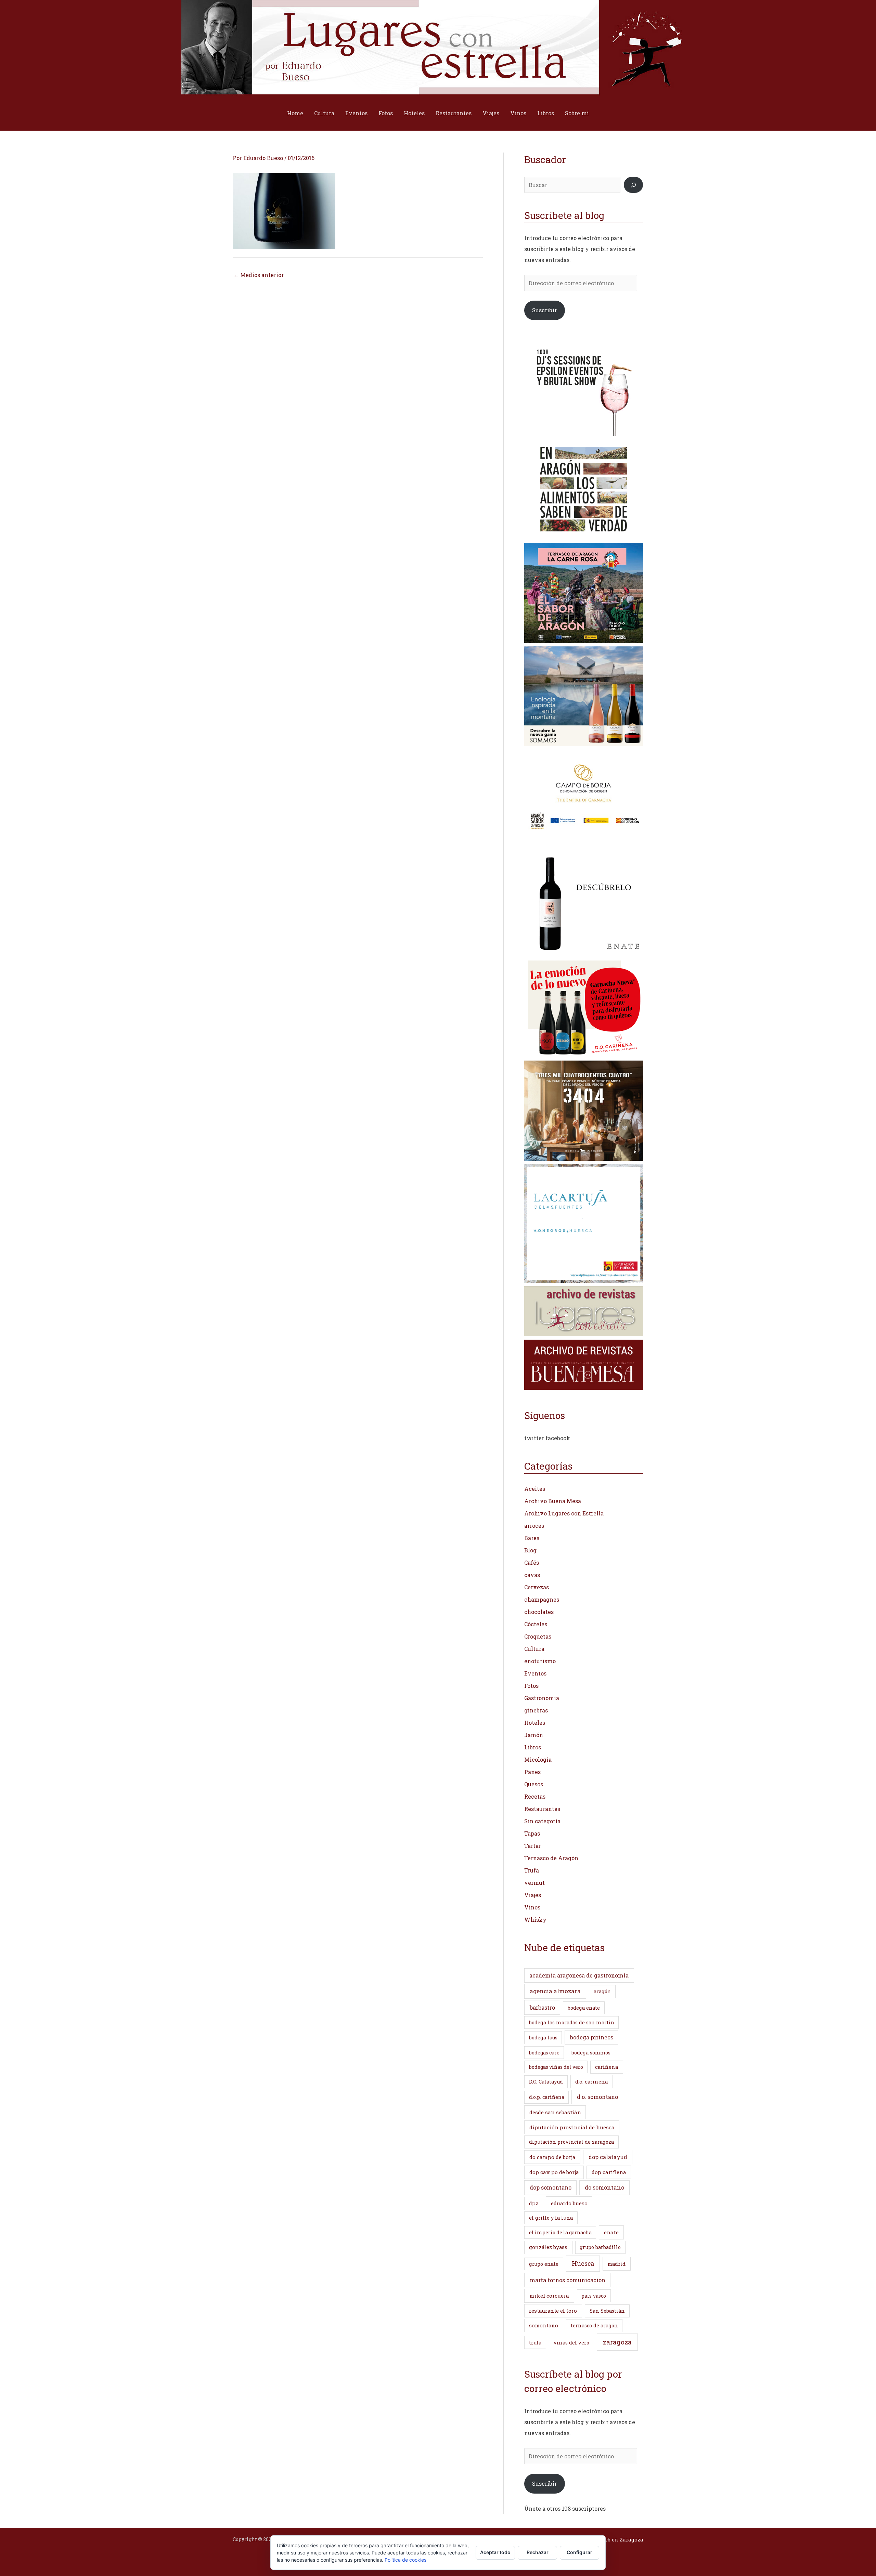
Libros (546, 113)
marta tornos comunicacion (568, 2280)
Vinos (518, 113)
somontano (544, 2325)
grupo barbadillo (600, 2247)
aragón (602, 1991)
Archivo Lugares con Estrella (564, 1513)
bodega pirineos (592, 2037)
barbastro (542, 2007)
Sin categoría (542, 1821)
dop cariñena (609, 2172)
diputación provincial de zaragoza (571, 2142)
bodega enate (584, 2008)
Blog (530, 1550)
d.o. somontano (597, 2097)
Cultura (324, 113)
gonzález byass (548, 2247)
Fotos (386, 113)
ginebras (536, 1710)
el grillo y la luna (551, 2218)
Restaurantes (454, 113)
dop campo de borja (554, 2172)
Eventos (356, 113)
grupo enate (544, 2264)
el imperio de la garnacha (560, 2232)
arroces (534, 1526)
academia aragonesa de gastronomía (579, 1975)
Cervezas (537, 1587)
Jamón (534, 1735)
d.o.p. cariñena (547, 2097)
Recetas (535, 1796)
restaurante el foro (553, 2311)
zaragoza (617, 2342)
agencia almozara (555, 1991)
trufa (535, 2343)
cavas (532, 1575)
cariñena (607, 2067)
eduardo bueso (569, 2203)
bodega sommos (591, 2053)
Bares (532, 1538)
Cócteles (536, 1624)
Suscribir (544, 310)
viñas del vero (571, 2343)
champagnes (542, 1599)
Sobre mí (577, 113)
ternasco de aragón (594, 2325)
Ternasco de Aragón (551, 1858)
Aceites (535, 1489)
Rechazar (538, 2552)
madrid (616, 2264)
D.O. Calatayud (546, 2082)
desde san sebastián (555, 2112)
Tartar (533, 1846)
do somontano (604, 2187)
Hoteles (414, 113)
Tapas (532, 1833)
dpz (534, 2203)
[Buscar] (633, 185)
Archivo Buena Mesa (553, 1501)
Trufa (532, 1870)
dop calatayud (608, 2157)
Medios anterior (259, 275)
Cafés (532, 1562)
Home (295, 113)
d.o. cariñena (591, 2082)
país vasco (594, 2296)
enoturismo (540, 1661)
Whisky (535, 1920)
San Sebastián (607, 2311)
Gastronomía (542, 1698)
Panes (532, 1772)
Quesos (534, 1784)
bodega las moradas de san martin (572, 2022)
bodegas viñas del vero (556, 2067)
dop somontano (551, 2187)
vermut (534, 1883)
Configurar (579, 2552)
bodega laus (543, 2038)
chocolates (539, 1612)
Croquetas (538, 1636)
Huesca (583, 2263)
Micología (538, 1759)
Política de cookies (405, 2560)
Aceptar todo (495, 2552)
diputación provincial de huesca (572, 2127)
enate (611, 2232)
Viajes (491, 113)
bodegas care (544, 2053)
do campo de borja (552, 2157)
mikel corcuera (549, 2296)
